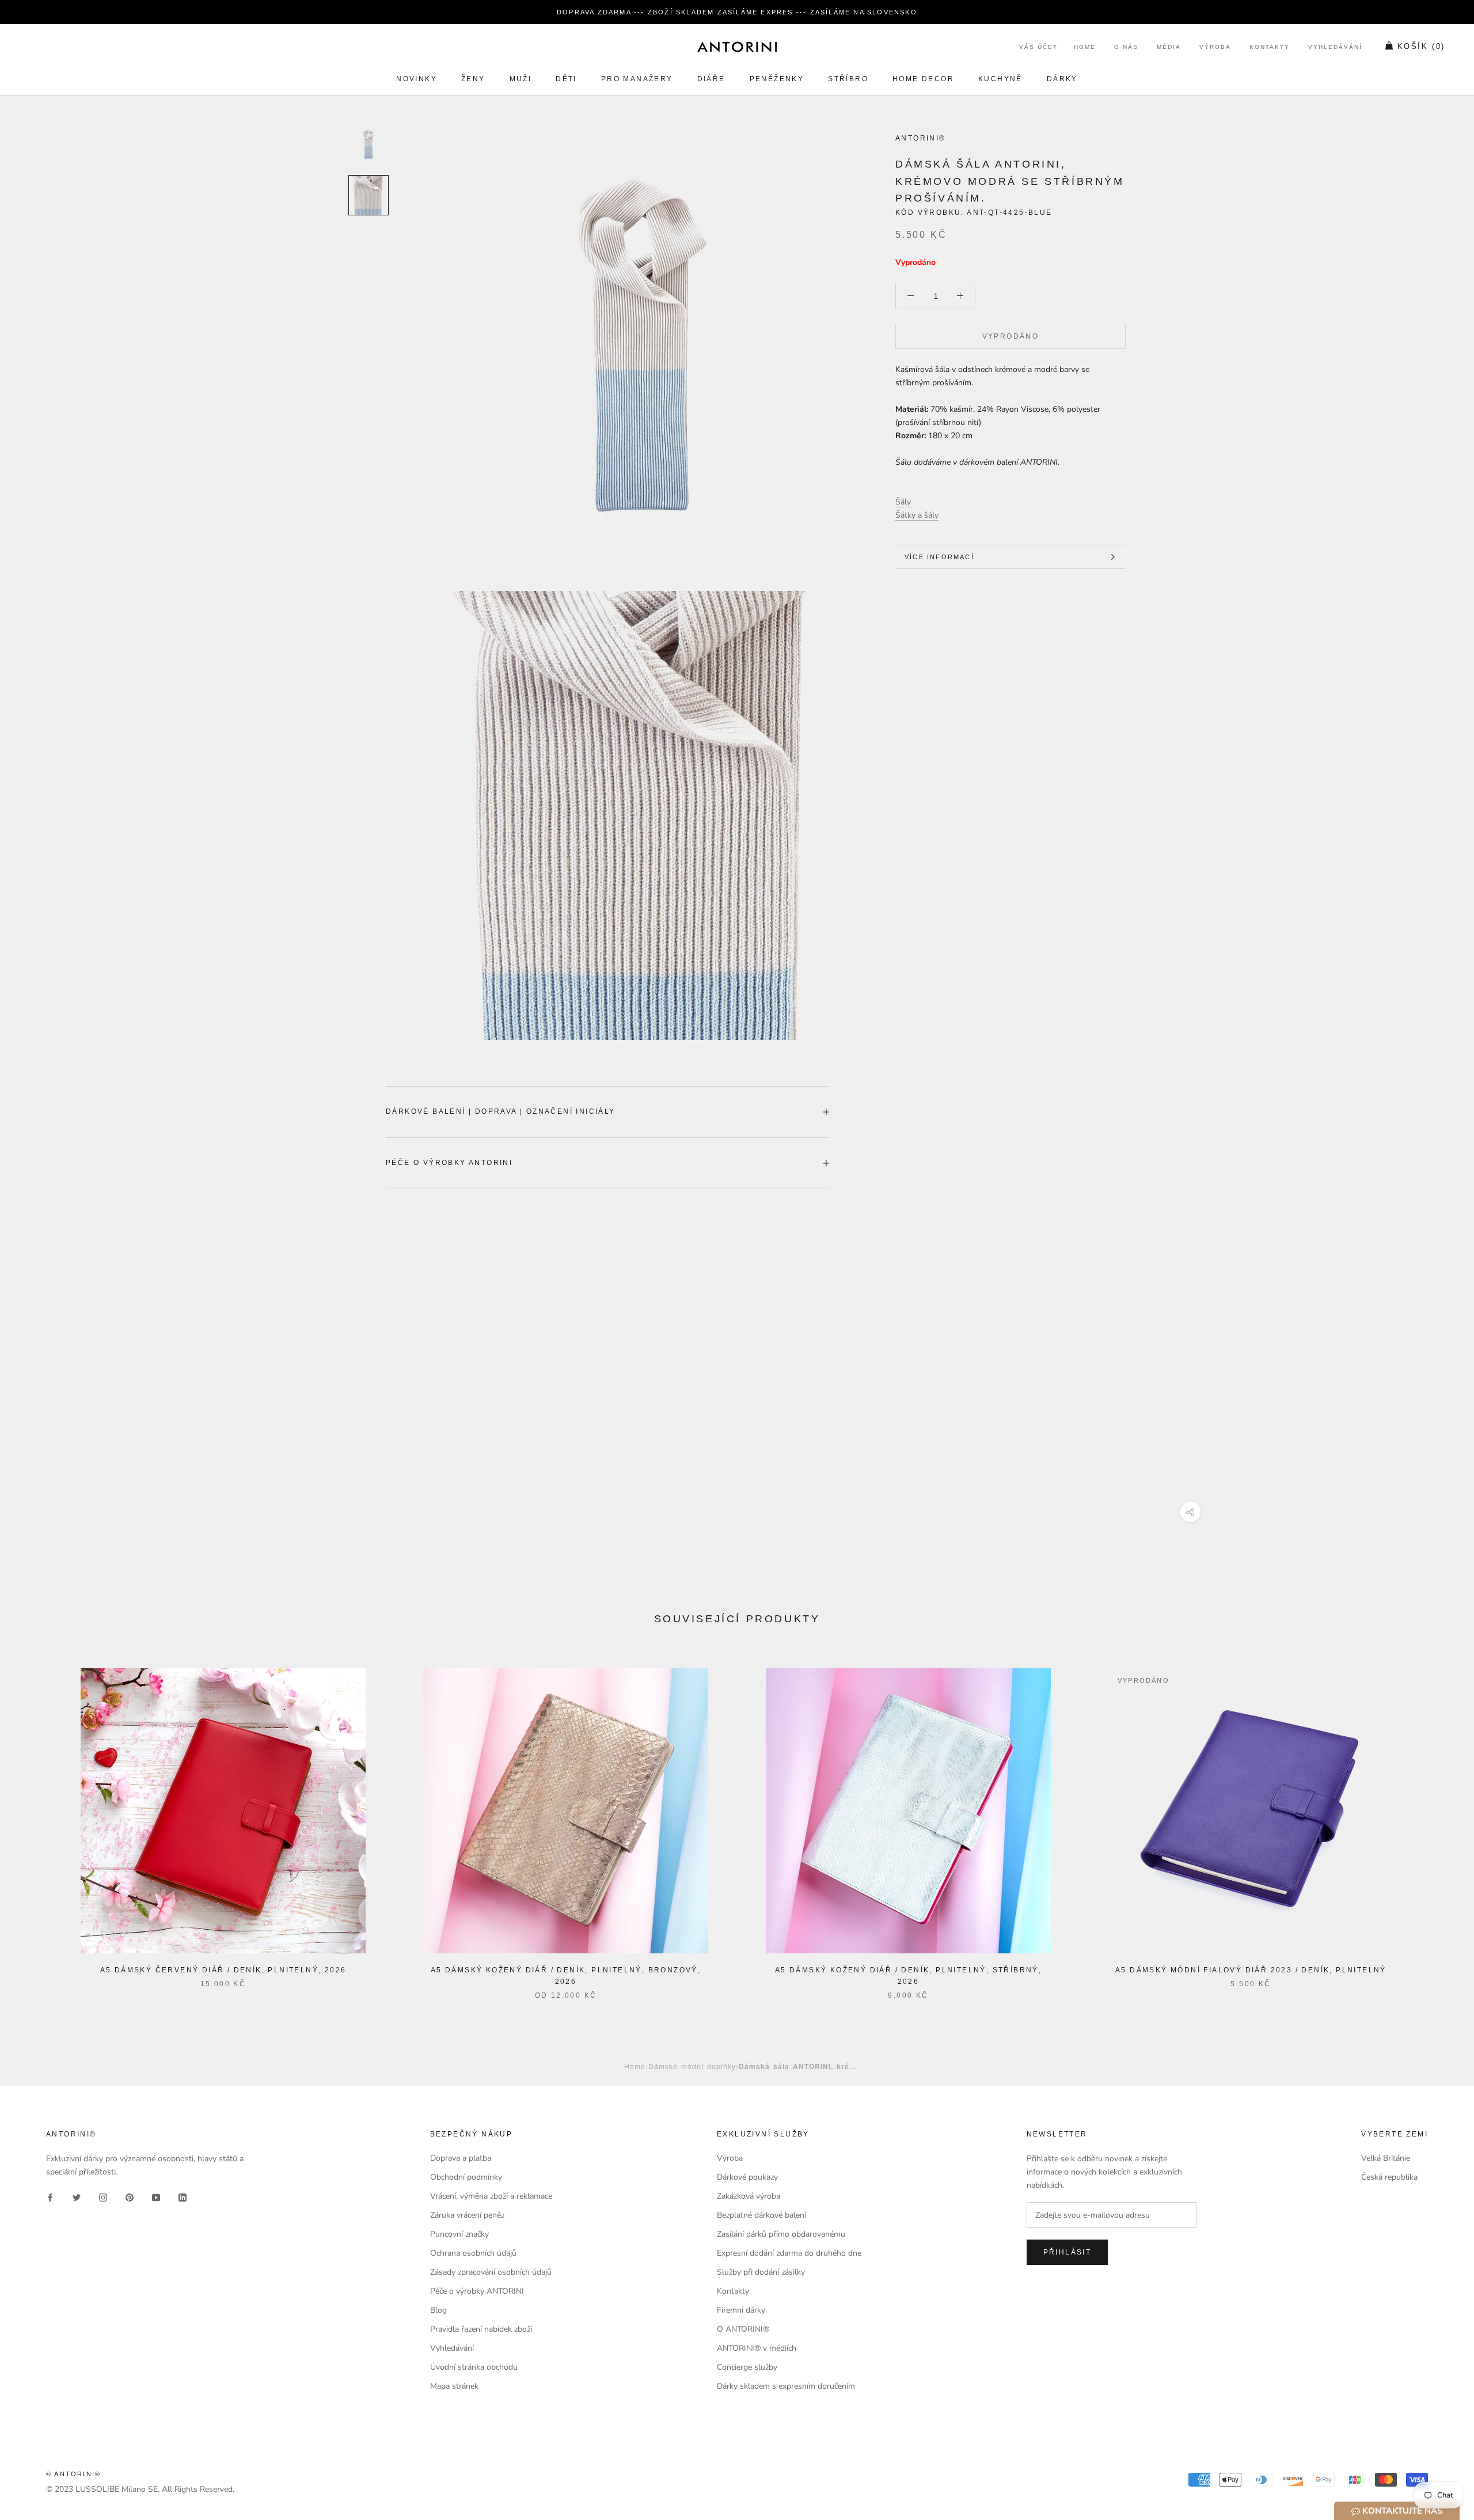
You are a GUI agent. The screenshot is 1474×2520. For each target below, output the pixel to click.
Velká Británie (1386, 2158)
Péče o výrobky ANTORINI (449, 1163)
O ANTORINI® (743, 2329)
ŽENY (473, 79)
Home (1085, 48)
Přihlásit (1067, 2252)
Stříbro (848, 79)
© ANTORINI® (73, 2474)
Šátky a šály (917, 515)
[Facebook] (50, 2197)
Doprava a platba (461, 2158)
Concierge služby (747, 2367)
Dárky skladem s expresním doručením (786, 2386)
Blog (438, 2310)
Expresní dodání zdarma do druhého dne (789, 2253)
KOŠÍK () (1421, 47)
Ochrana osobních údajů (473, 2253)
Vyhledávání (1335, 48)
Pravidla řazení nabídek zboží (481, 2329)
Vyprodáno (1011, 336)
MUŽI (521, 79)
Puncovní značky (459, 2234)
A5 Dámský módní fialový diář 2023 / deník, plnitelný (1251, 1970)
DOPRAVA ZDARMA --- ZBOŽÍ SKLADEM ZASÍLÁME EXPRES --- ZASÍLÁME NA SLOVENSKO (737, 12)
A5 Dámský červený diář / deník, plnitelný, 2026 (223, 1970)
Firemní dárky (741, 2310)
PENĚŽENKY (777, 79)
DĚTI (566, 79)
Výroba (1215, 48)
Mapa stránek (454, 2386)
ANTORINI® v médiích (757, 2348)
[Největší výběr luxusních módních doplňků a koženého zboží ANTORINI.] (737, 47)
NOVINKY (417, 79)
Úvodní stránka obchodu (474, 2367)
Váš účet (1038, 48)
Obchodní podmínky (466, 2177)
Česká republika (1389, 2177)
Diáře (711, 79)
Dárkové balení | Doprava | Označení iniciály (501, 1111)
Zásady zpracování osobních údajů (491, 2272)
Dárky (1062, 79)
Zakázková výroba (749, 2196)
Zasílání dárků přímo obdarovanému (781, 2234)
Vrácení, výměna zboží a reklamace (491, 2196)
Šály (904, 502)
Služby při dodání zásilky (761, 2272)
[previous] (36, 1822)
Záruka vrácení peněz (467, 2215)
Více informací (939, 557)
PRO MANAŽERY (637, 79)
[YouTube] (156, 2197)
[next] (1438, 1822)
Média (1169, 48)
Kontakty (1270, 48)
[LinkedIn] (183, 2197)
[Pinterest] (130, 2197)
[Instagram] (103, 2197)
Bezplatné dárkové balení (761, 2215)
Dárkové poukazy (747, 2177)
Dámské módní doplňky (692, 2066)
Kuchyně (1000, 79)
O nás (1126, 48)
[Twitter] (77, 2197)
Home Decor (923, 79)
